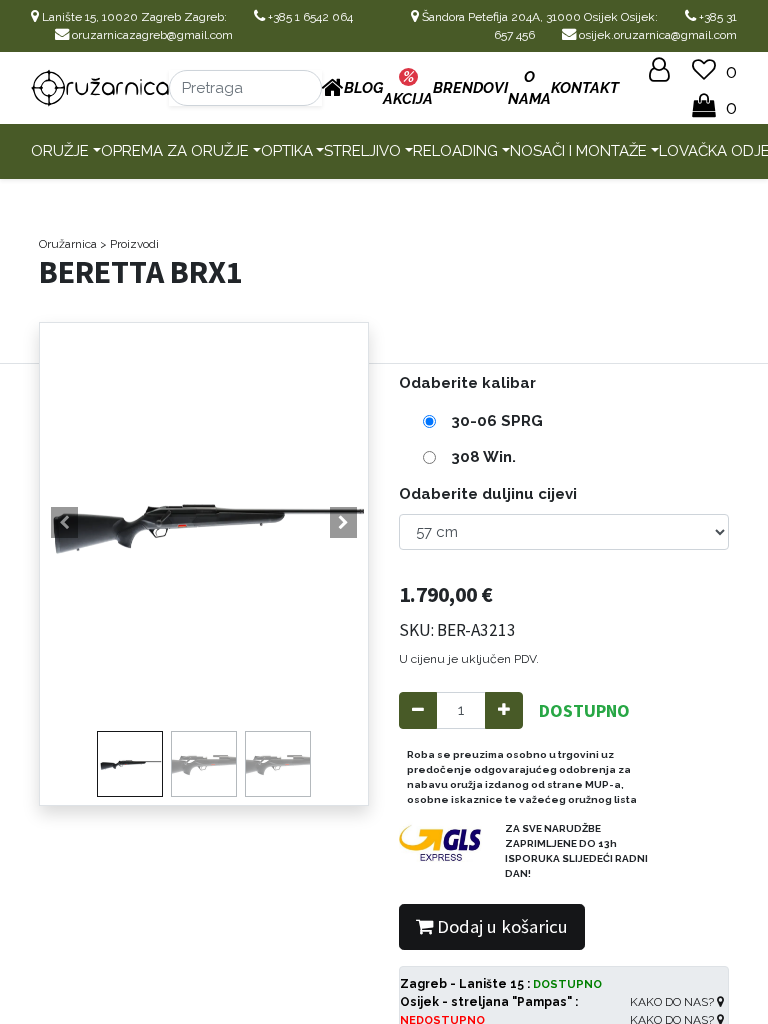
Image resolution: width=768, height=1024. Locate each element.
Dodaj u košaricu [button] (500, 926)
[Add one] (504, 710)
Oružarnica (68, 244)
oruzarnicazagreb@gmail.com (151, 35)
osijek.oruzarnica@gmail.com (656, 35)
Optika (287, 151)
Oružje (60, 151)
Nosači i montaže (578, 151)
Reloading (455, 151)
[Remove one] (418, 710)
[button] (64, 523)
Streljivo (362, 151)
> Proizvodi (129, 244)
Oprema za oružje (175, 151)
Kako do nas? (673, 1002)
